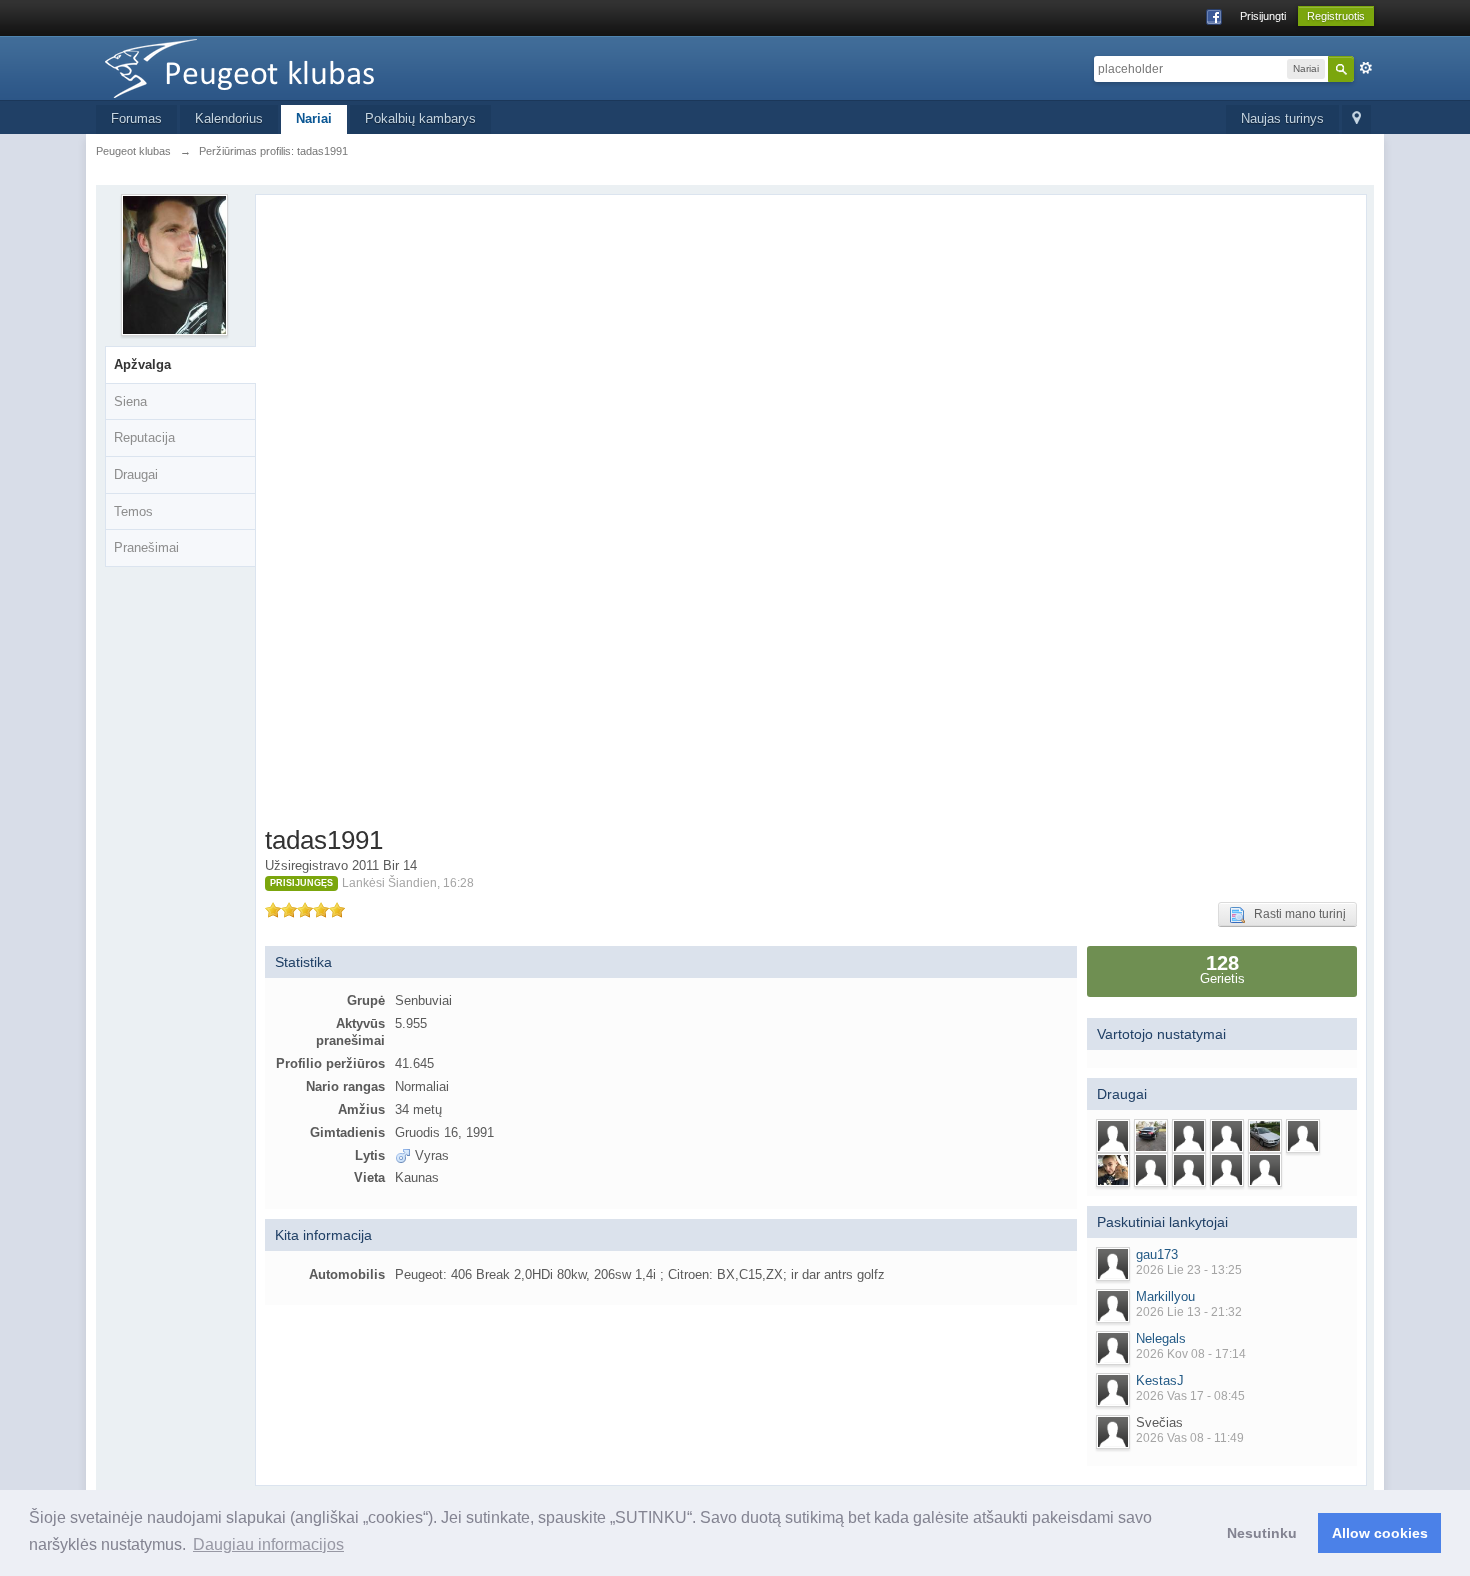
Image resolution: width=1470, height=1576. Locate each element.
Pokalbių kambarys (420, 118)
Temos (133, 511)
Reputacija (144, 437)
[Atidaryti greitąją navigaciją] (1356, 119)
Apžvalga (142, 364)
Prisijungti (1263, 16)
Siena (130, 401)
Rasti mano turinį (1295, 914)
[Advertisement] (369, 514)
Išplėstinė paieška (1366, 68)
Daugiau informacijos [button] (268, 1544)
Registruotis (1336, 16)
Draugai (136, 474)
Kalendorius (229, 118)
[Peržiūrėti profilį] (1113, 1264)
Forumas (136, 118)
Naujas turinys (1282, 118)
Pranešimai (146, 547)
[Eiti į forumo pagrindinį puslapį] (275, 66)
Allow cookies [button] (1380, 1533)
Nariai (314, 118)
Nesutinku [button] (1262, 1533)
